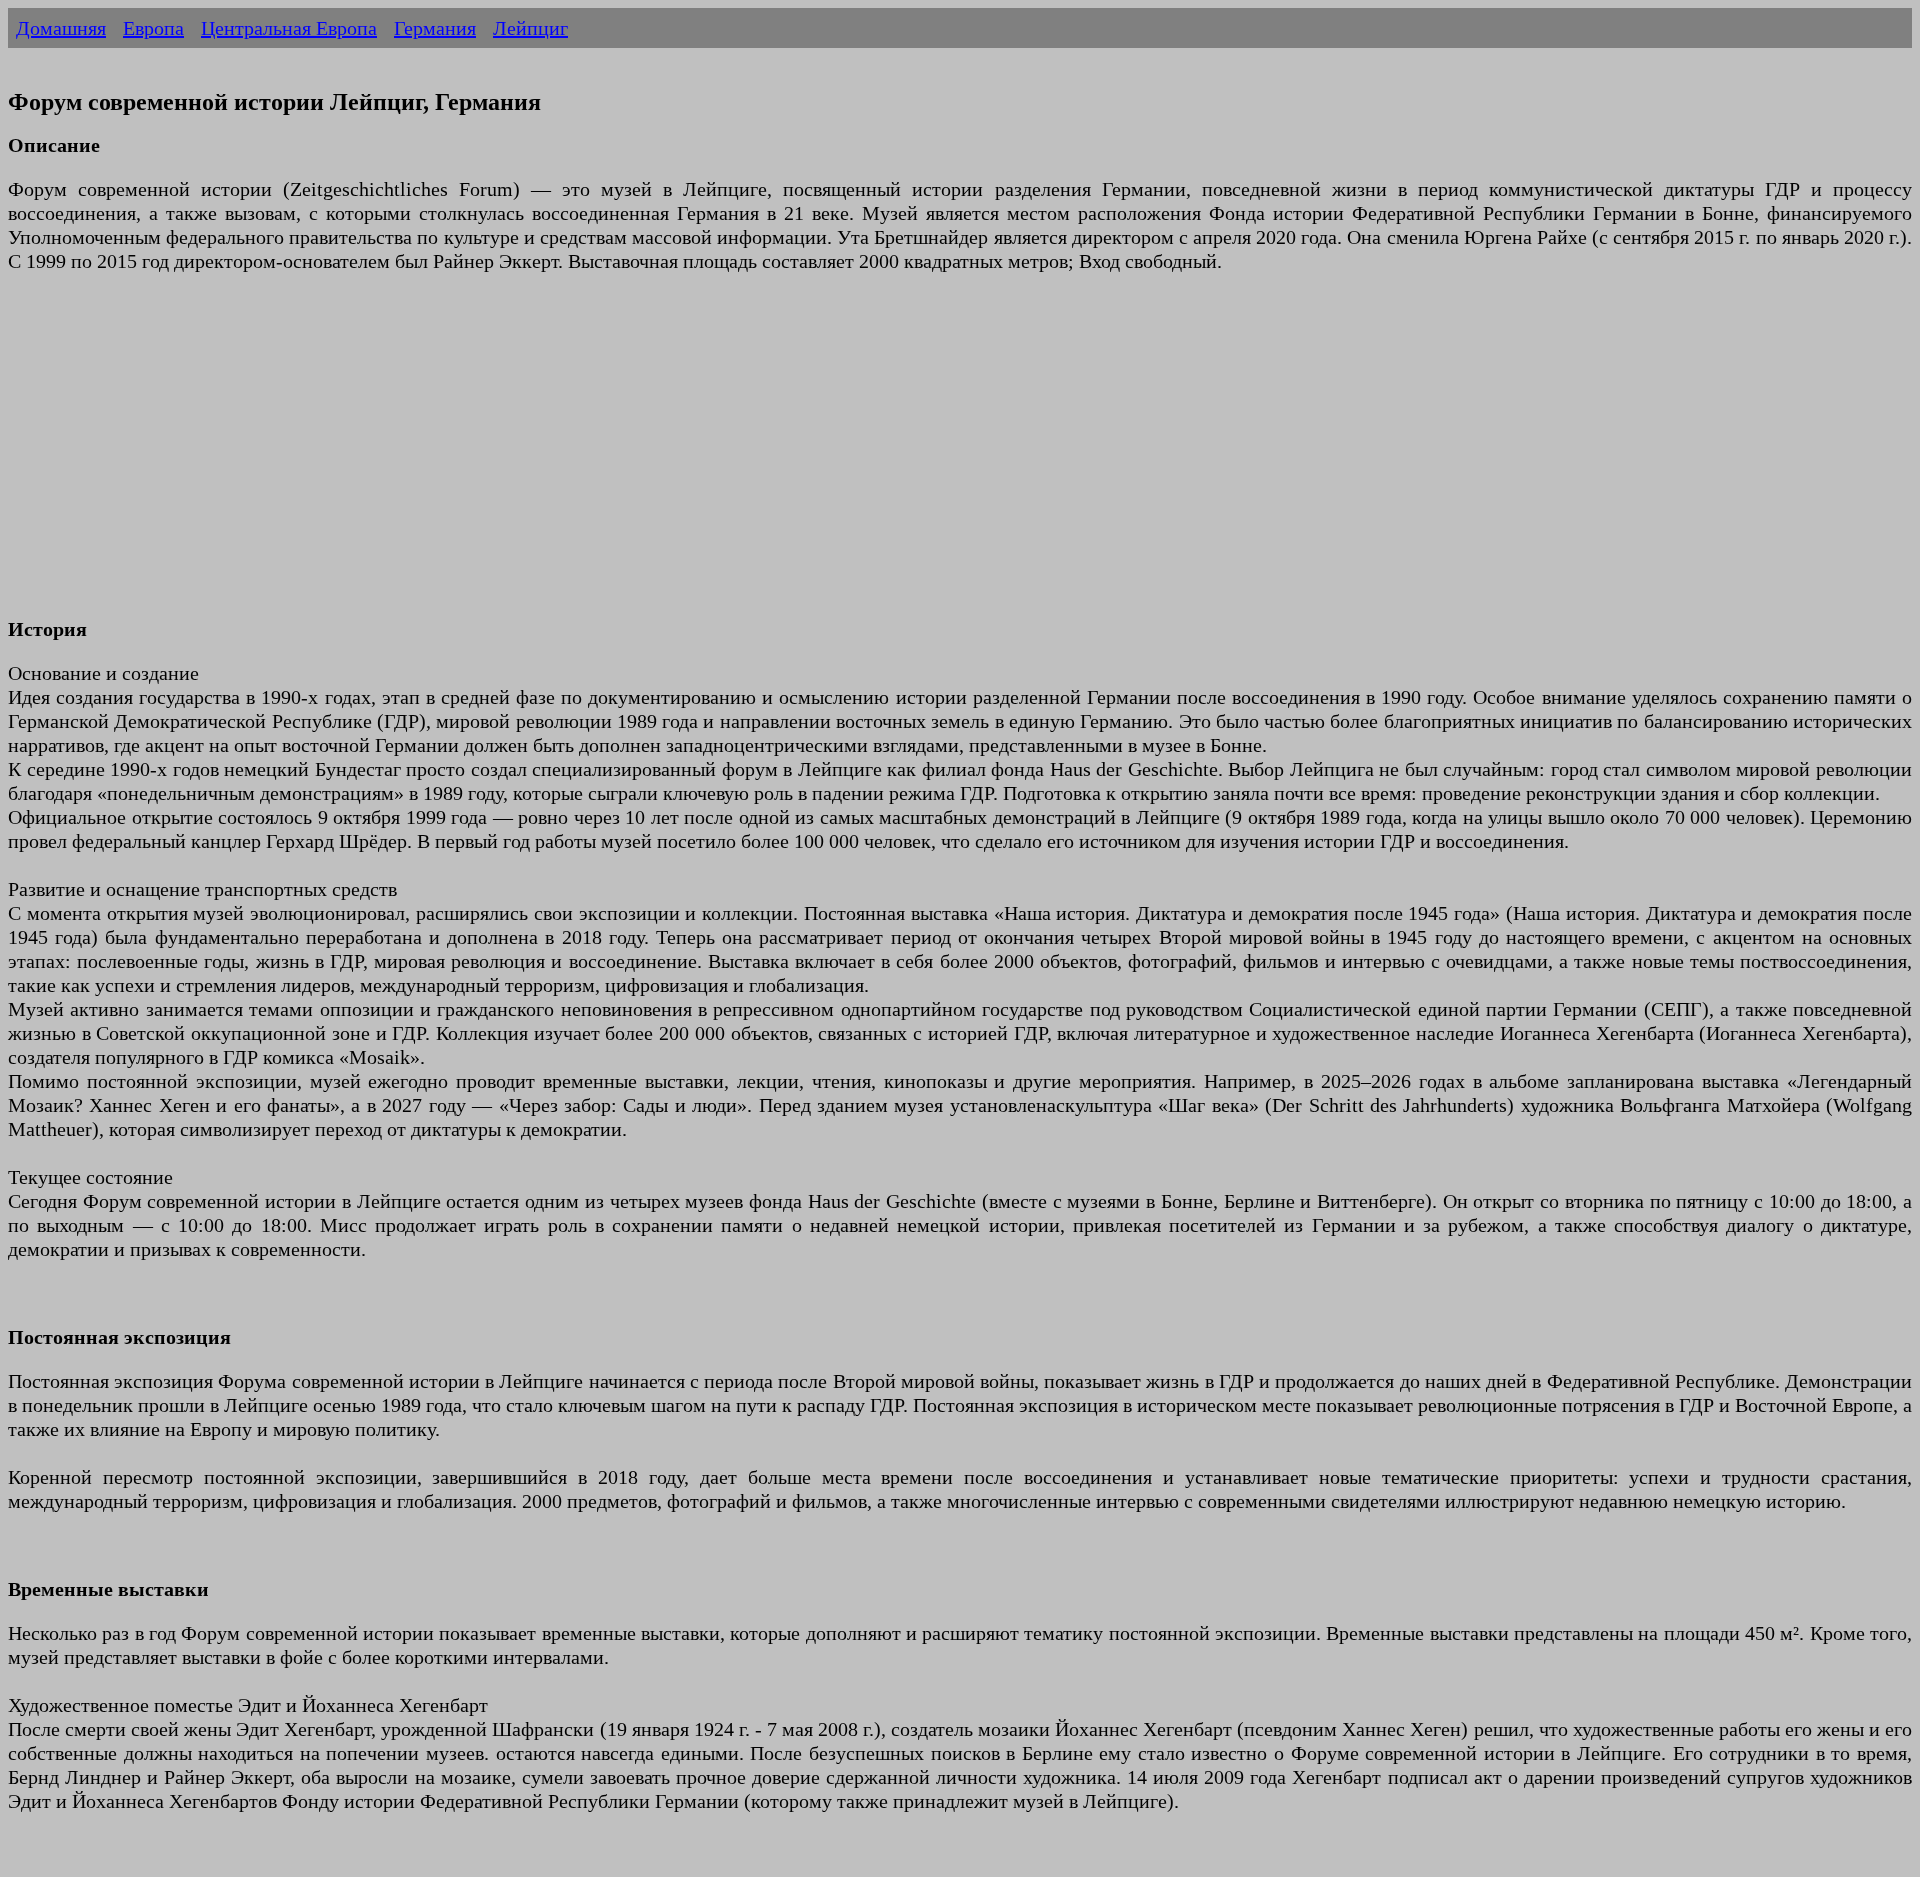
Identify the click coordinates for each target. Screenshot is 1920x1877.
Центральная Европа (289, 28)
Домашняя (61, 28)
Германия (435, 28)
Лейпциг (530, 28)
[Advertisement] (608, 457)
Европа (153, 28)
